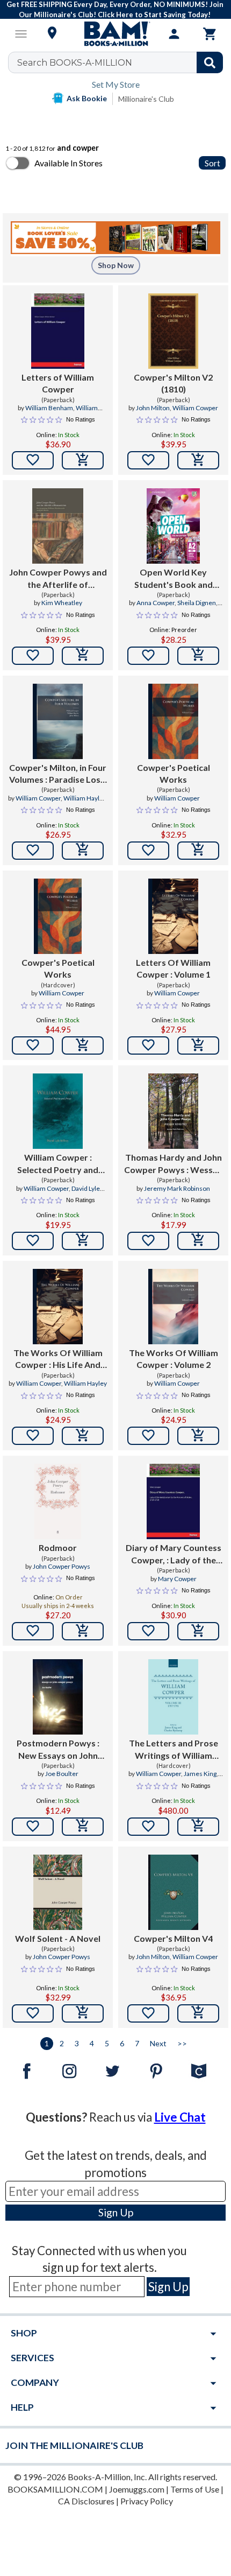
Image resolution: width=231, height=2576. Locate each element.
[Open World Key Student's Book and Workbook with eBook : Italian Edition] (173, 526)
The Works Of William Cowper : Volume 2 (174, 1359)
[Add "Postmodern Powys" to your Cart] (83, 1827)
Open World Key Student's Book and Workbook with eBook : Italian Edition (173, 579)
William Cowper (195, 408)
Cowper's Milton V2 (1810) (173, 383)
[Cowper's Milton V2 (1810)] (173, 331)
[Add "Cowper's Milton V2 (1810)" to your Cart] (198, 460)
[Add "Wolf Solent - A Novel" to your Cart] (83, 2013)
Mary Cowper (177, 1579)
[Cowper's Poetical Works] (173, 721)
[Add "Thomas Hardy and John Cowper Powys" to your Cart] (198, 1241)
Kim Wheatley (62, 603)
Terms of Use (195, 2489)
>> (182, 2043)
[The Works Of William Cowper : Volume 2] (173, 1307)
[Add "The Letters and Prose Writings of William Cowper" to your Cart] (198, 1827)
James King (200, 1774)
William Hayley (85, 798)
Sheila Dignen (197, 603)
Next (158, 2043)
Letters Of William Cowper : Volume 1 (173, 968)
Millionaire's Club (146, 99)
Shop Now (116, 265)
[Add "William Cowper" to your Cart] (83, 1241)
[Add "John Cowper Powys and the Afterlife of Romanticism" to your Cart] (83, 656)
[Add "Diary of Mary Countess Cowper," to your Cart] (198, 1631)
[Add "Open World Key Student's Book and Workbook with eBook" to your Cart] (198, 656)
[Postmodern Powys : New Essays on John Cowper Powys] (58, 1697)
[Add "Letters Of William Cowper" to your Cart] (198, 1045)
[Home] (115, 34)
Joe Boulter (62, 1774)
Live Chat (180, 2117)
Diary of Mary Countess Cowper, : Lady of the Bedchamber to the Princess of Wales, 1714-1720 (173, 1554)
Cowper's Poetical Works (174, 773)
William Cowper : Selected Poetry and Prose (58, 1164)
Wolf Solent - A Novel (58, 1938)
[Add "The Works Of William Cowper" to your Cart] (83, 1436)
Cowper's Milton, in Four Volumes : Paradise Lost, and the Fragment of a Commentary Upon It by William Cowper (58, 774)
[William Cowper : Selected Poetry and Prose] (58, 1111)
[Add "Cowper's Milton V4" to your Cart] (198, 2013)
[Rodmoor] (58, 1501)
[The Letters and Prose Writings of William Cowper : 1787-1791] (173, 1697)
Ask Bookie (87, 98)
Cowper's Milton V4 (173, 1938)
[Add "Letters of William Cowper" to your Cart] (83, 460)
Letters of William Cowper (58, 383)
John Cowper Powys (62, 1566)
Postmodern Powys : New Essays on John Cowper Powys (58, 1750)
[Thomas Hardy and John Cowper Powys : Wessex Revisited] (173, 1111)
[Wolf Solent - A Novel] (58, 1892)
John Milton (153, 408)
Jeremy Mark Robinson (177, 1188)
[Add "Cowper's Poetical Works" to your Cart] (198, 851)
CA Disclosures (86, 2501)
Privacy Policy (147, 2501)
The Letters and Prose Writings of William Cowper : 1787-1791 (174, 1750)
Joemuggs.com (137, 2489)
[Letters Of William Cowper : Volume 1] (173, 916)
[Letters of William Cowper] (58, 331)
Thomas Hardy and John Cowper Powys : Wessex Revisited (173, 1164)
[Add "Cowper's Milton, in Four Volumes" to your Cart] (83, 851)
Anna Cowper (156, 603)
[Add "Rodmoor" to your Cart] (83, 1631)
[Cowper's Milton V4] (173, 1892)
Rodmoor (58, 1547)
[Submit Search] (210, 62)
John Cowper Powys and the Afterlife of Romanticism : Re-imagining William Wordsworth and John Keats (58, 579)
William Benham (49, 408)
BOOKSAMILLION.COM (55, 2489)
